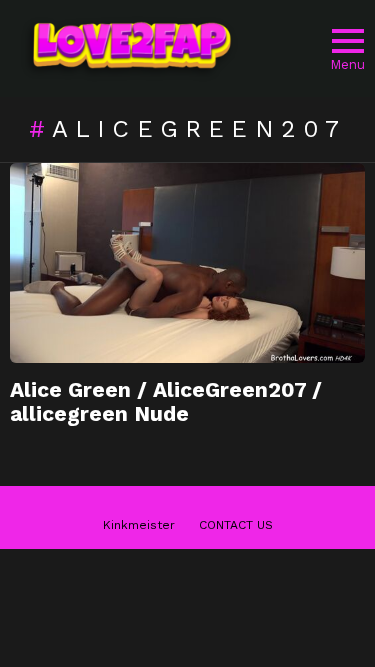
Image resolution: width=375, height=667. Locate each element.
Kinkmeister (139, 525)
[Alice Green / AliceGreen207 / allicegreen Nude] (187, 263)
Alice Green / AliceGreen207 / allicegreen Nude (166, 401)
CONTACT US (236, 525)
